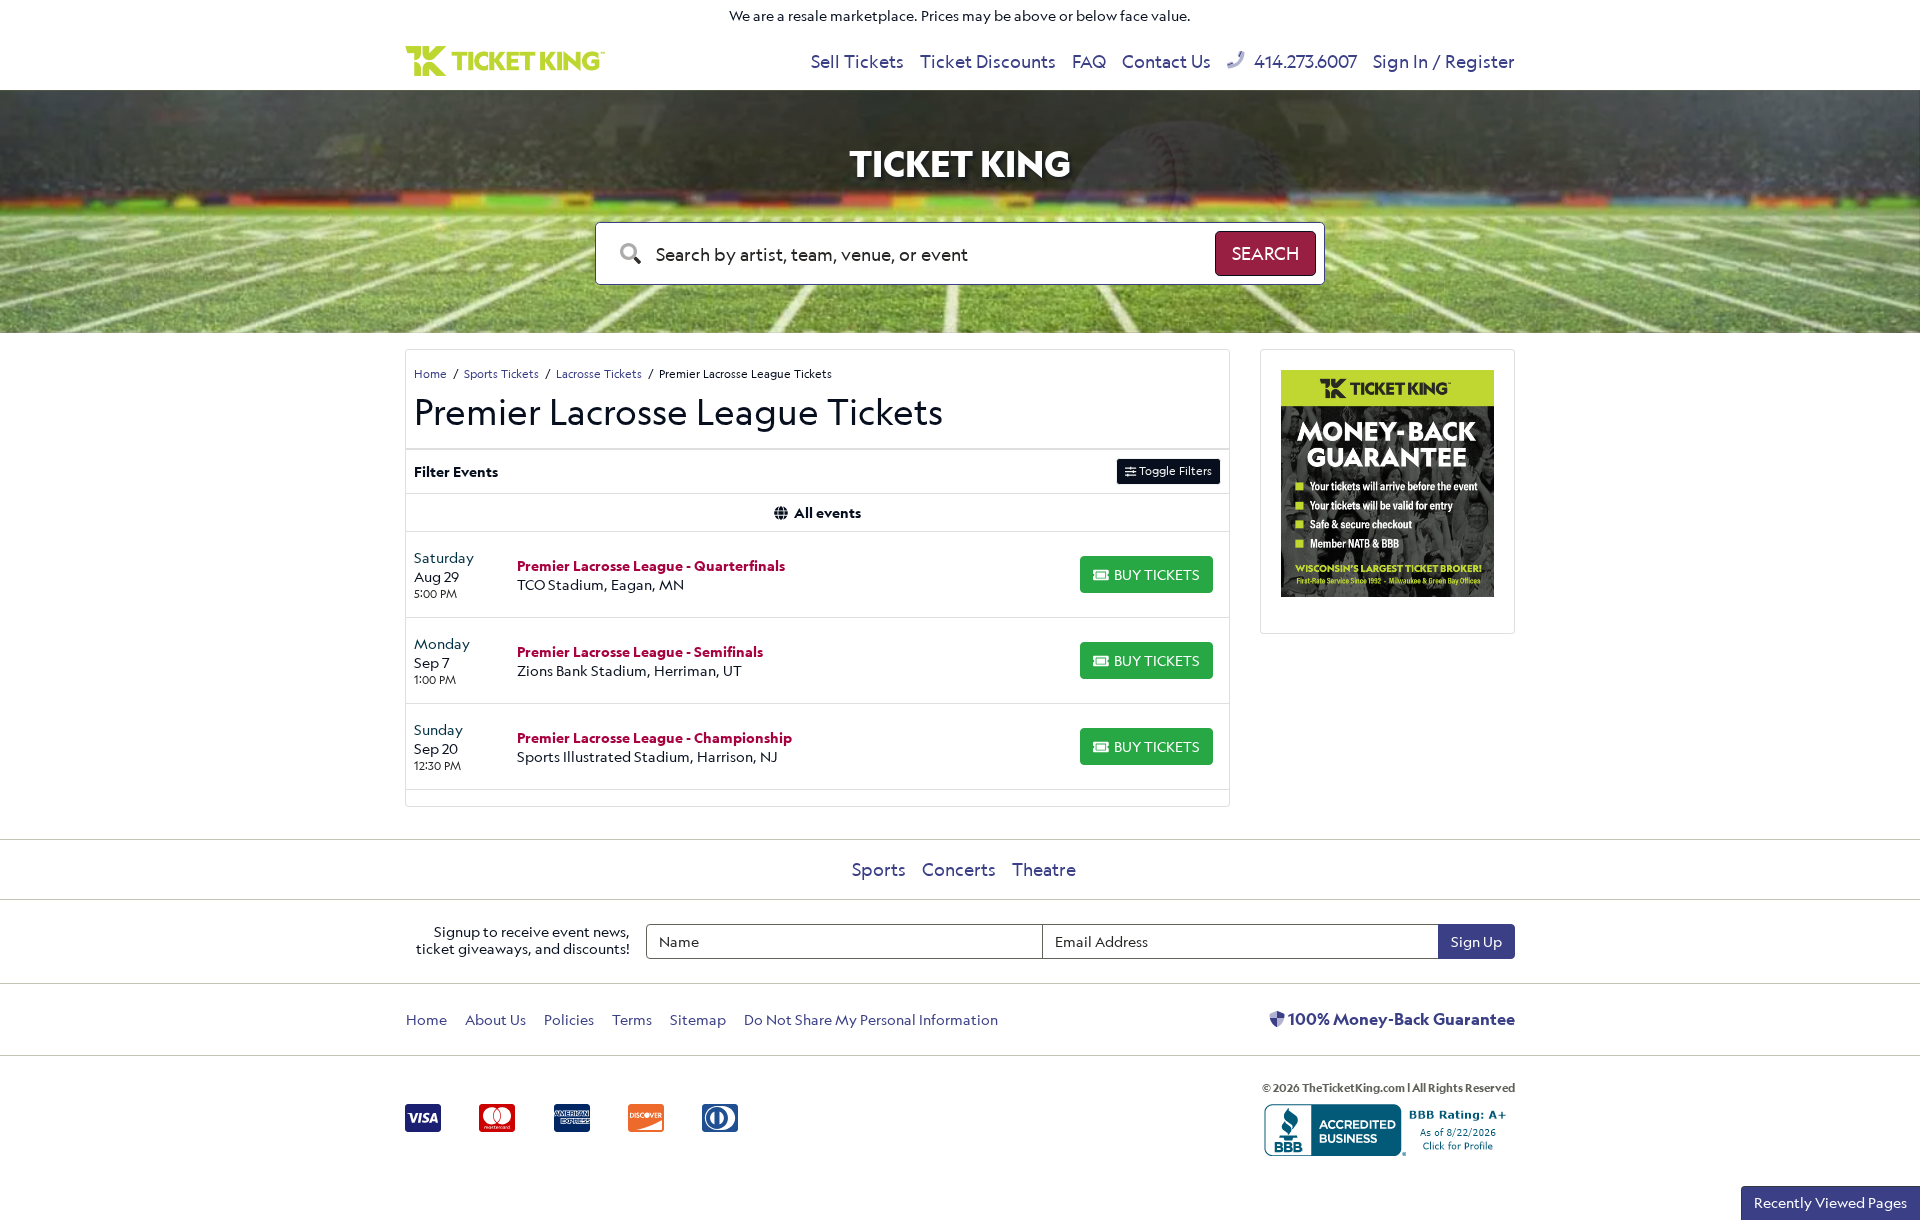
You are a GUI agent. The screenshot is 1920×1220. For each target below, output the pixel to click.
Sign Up (1476, 941)
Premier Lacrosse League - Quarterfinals (651, 565)
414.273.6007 (1303, 61)
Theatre (1044, 869)
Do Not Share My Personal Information (871, 1019)
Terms (632, 1019)
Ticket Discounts (988, 61)
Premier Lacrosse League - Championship (654, 737)
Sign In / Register (1444, 61)
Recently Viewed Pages (1830, 1202)
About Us (495, 1019)
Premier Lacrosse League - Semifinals (640, 651)
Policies (569, 1019)
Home (426, 1019)
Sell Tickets (857, 61)
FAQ (1089, 61)
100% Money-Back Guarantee (1400, 1019)
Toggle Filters (1174, 470)
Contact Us (1166, 61)
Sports (879, 869)
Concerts (959, 869)
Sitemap (698, 1019)
